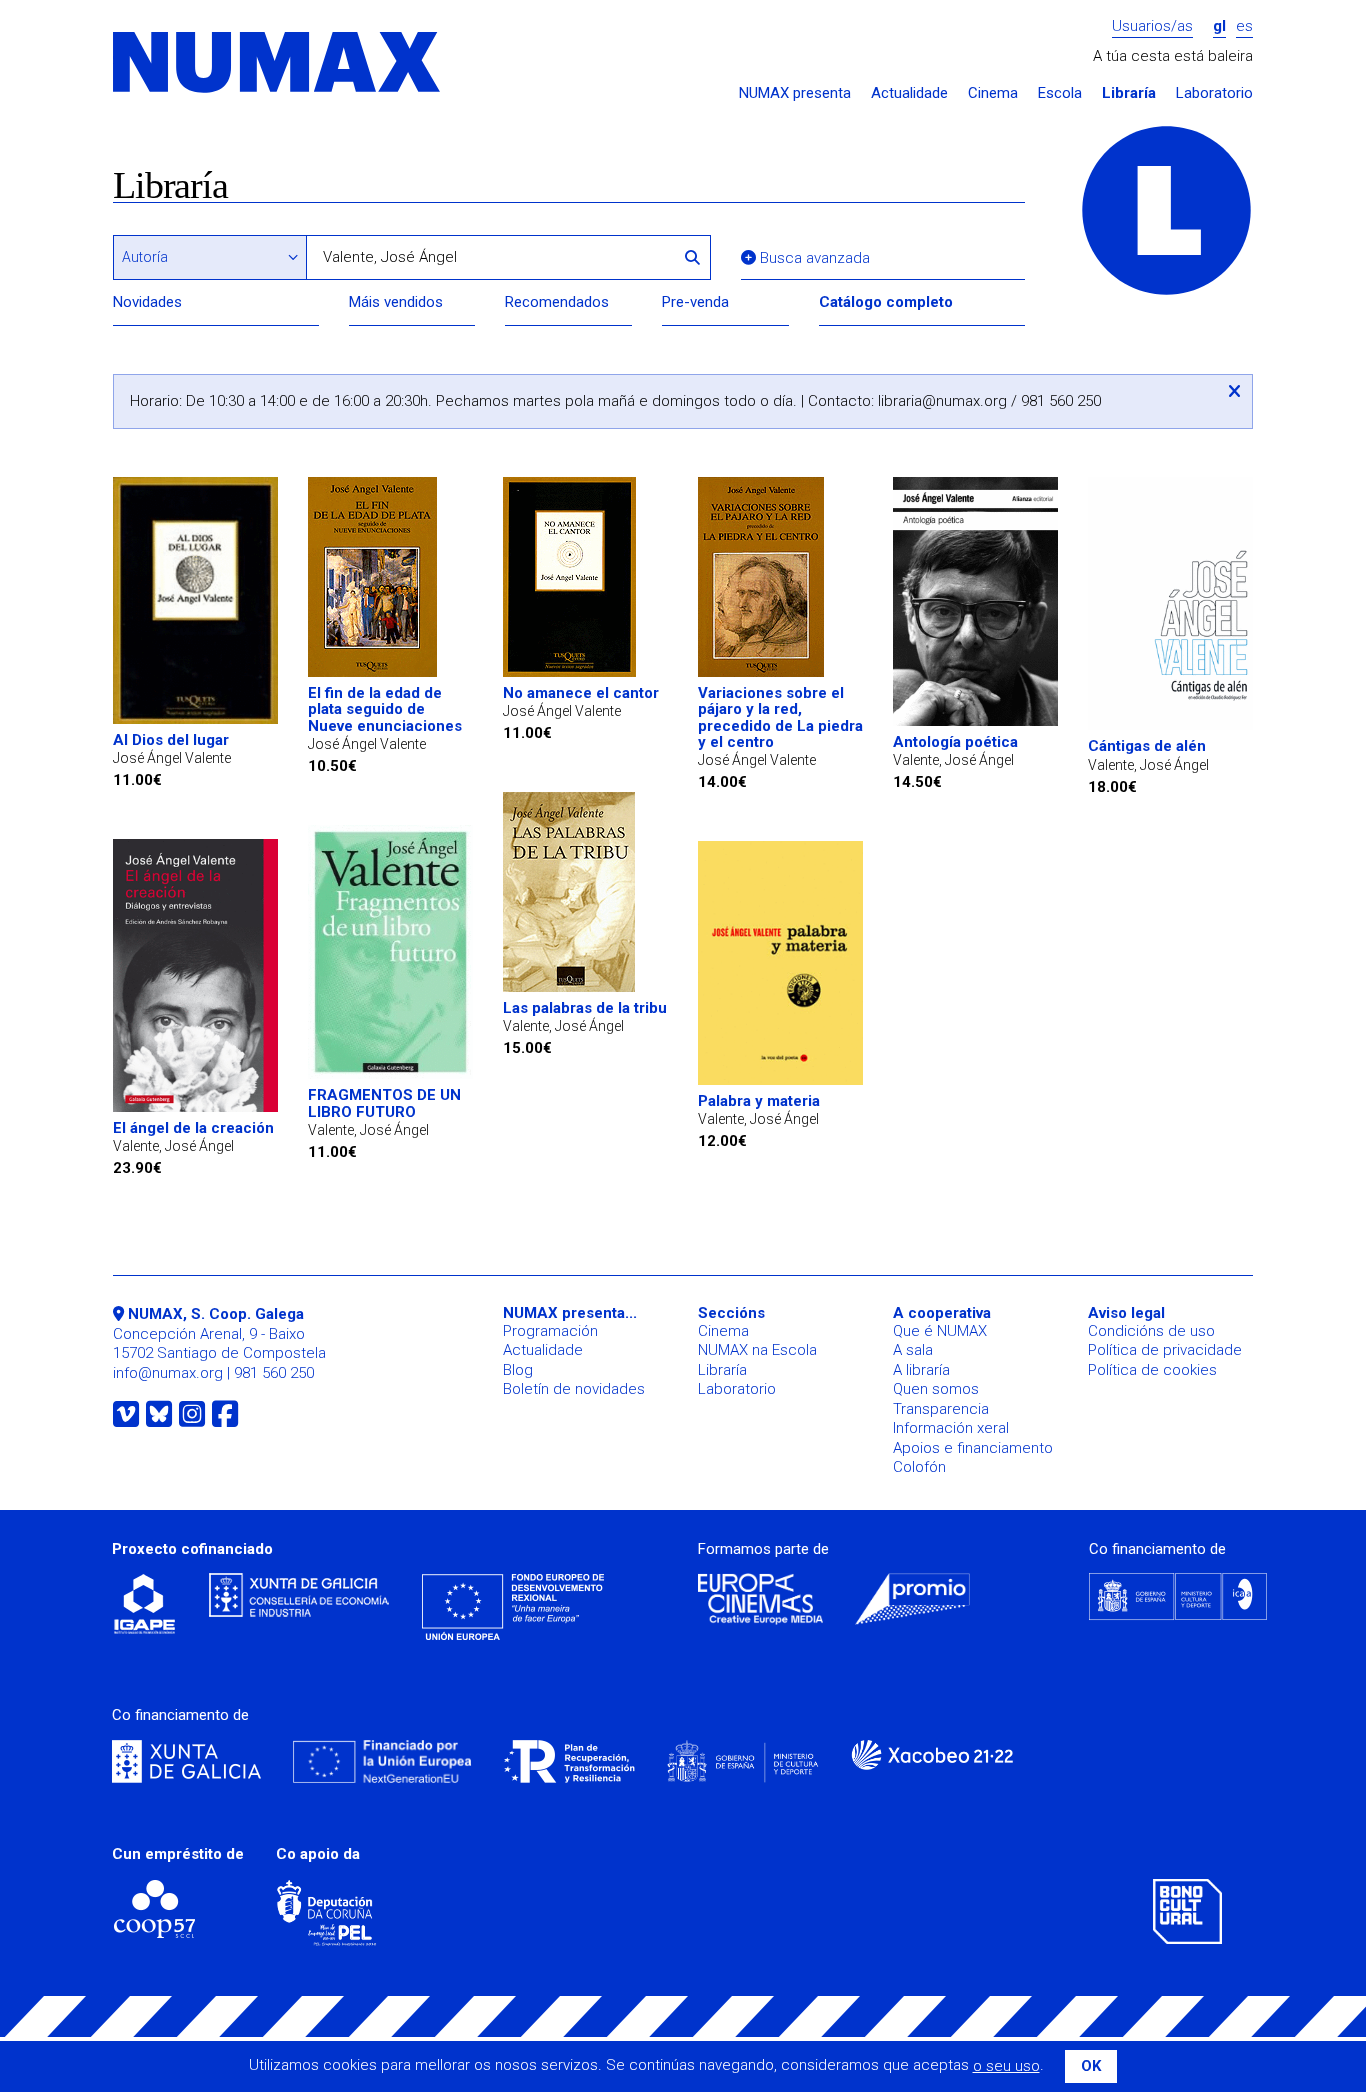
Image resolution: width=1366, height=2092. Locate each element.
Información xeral (951, 1428)
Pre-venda (695, 302)
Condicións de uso (1151, 1331)
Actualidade (909, 93)
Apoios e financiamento (973, 1448)
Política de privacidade (1165, 1350)
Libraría (1129, 93)
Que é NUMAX (940, 1331)
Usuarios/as (1152, 26)
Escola (1060, 93)
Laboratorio (1214, 93)
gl (1219, 26)
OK (1091, 2066)
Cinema (993, 93)
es (1244, 26)
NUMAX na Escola (757, 1350)
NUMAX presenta (795, 93)
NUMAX (278, 63)
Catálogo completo (886, 302)
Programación (550, 1331)
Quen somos (936, 1389)
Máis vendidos (396, 302)
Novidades (147, 302)
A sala (913, 1350)
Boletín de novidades (574, 1389)
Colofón (919, 1467)
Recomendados (557, 302)
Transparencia (941, 1409)
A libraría (921, 1370)
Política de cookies (1152, 1370)
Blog (518, 1370)
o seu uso (1006, 2066)
